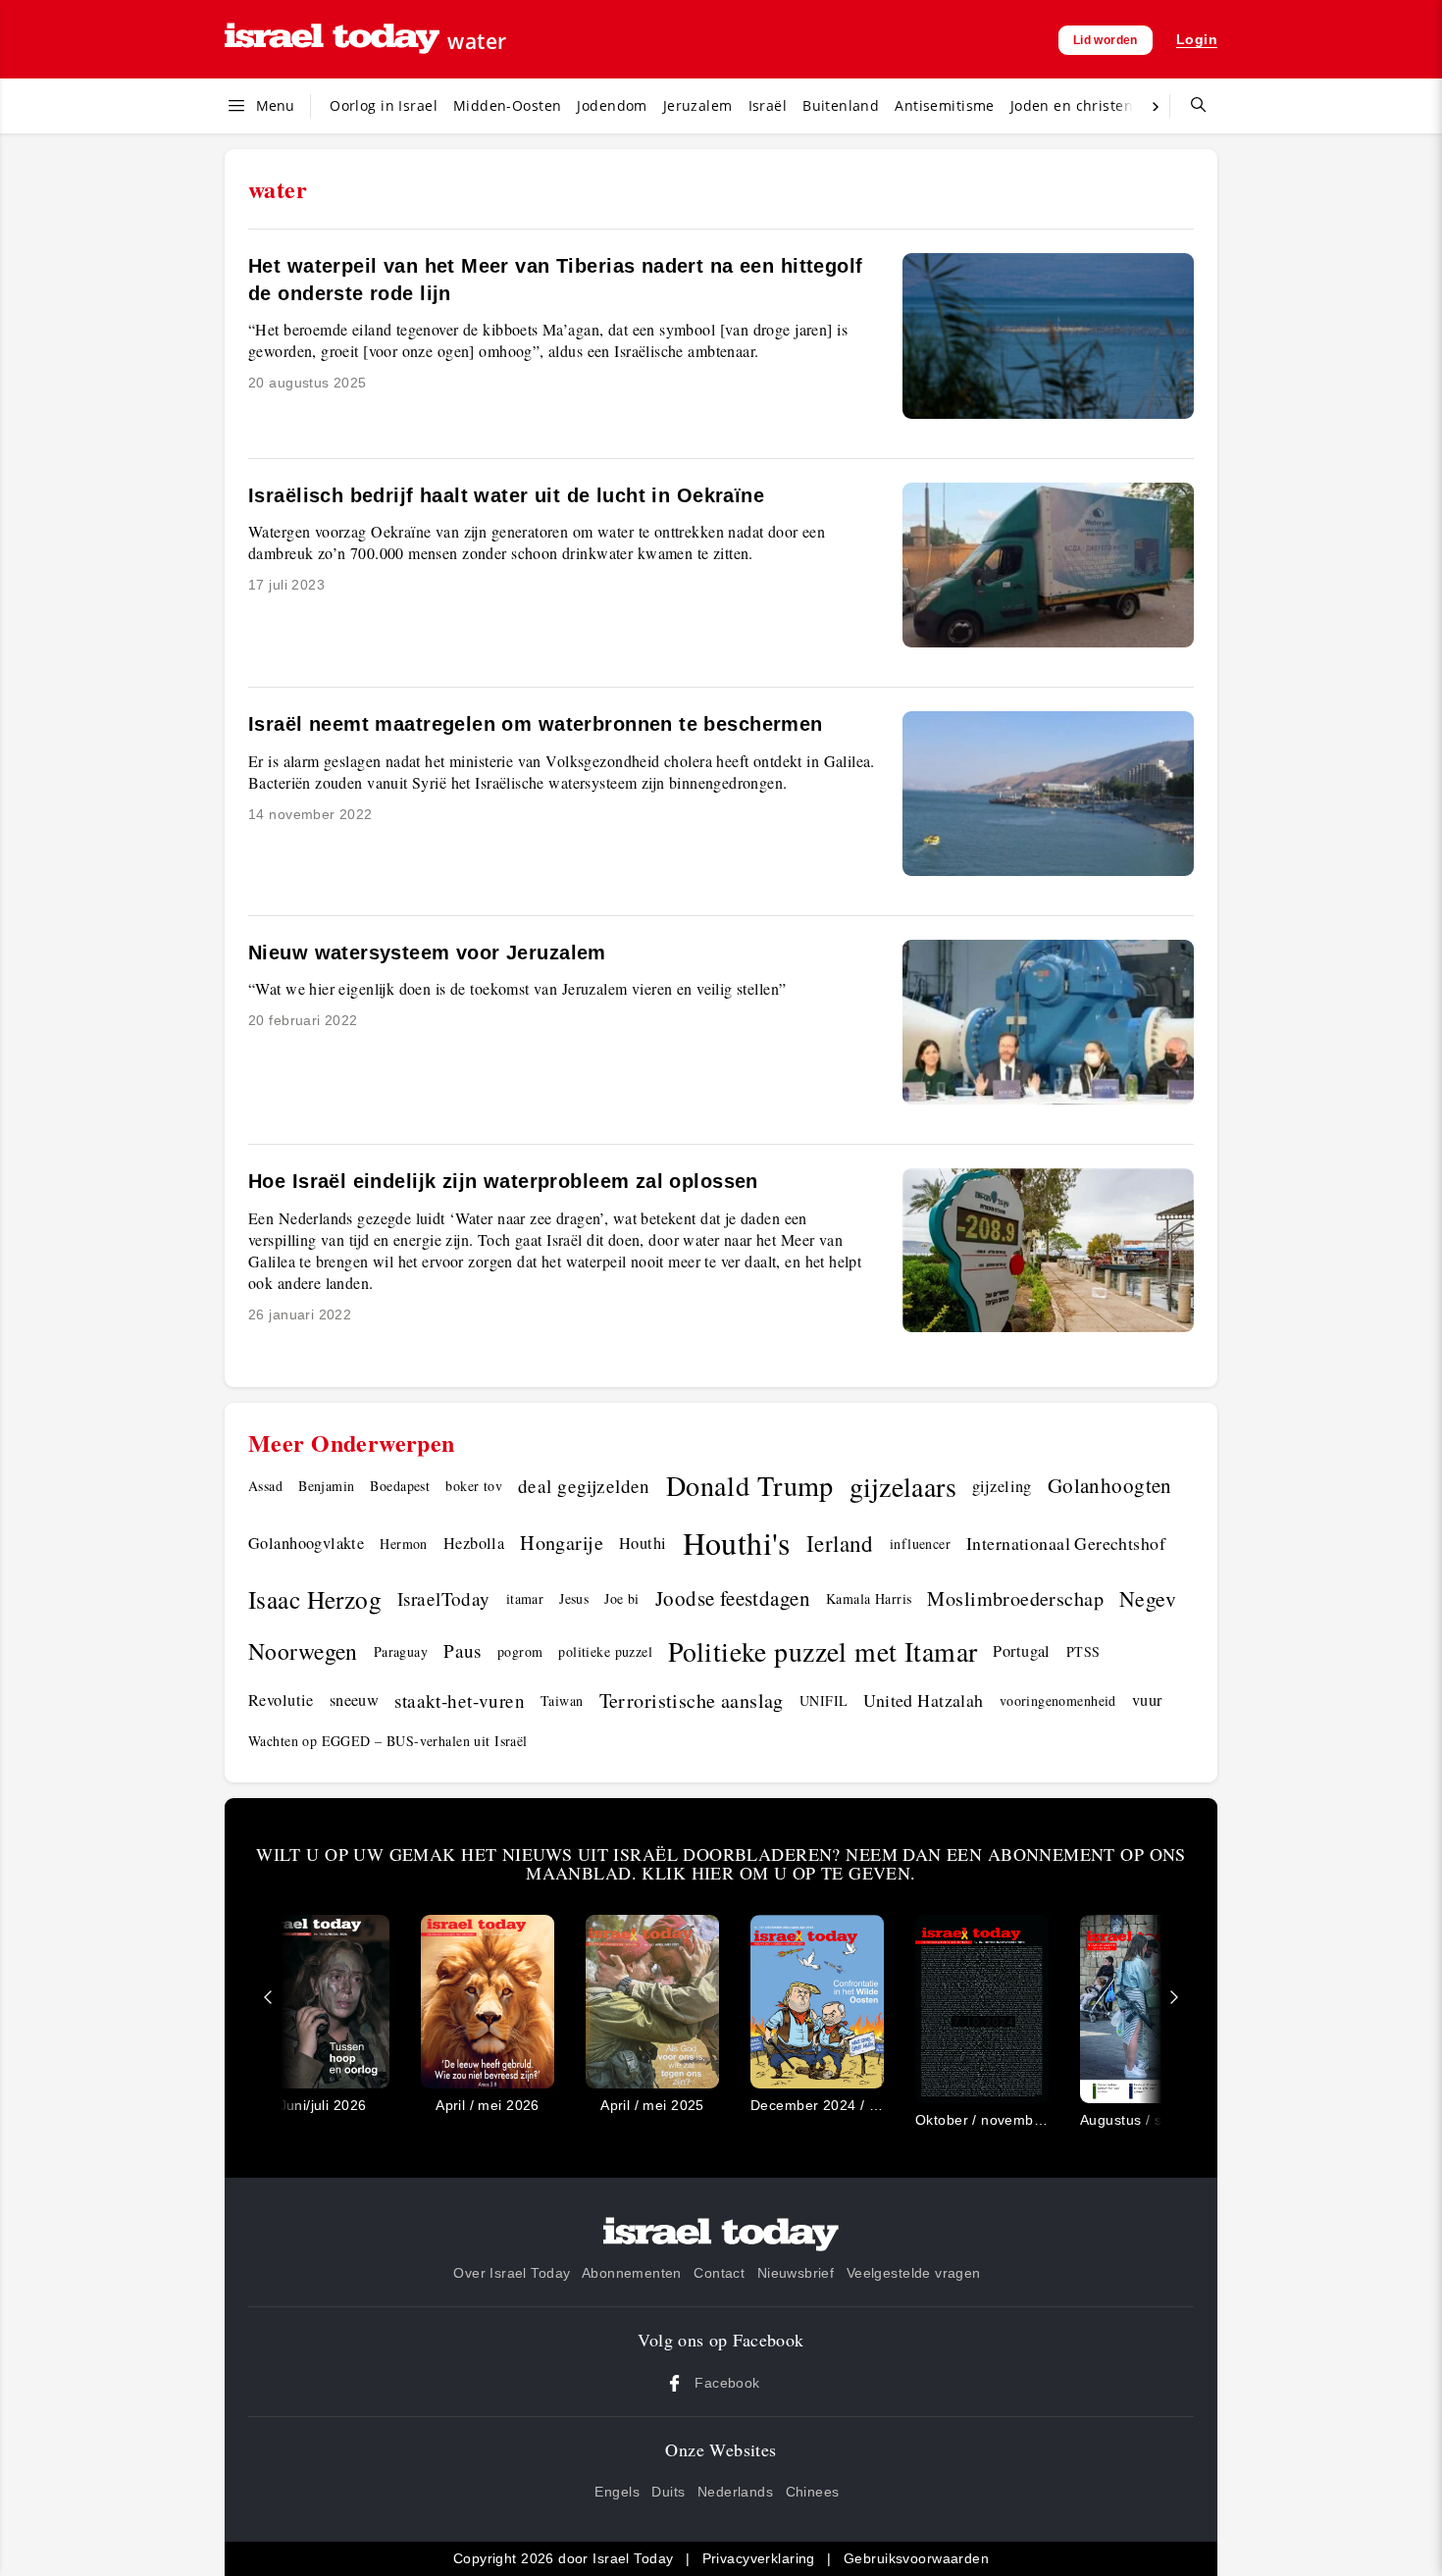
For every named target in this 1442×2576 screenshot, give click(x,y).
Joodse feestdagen (733, 1598)
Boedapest (400, 1486)
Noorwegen (303, 1651)
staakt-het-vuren (460, 1700)
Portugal (1021, 1651)
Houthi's (737, 1543)
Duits (668, 2492)
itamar (525, 1598)
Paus (463, 1650)
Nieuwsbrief (796, 2273)
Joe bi (622, 1598)
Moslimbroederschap (1015, 1598)
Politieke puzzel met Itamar (823, 1651)
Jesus (574, 1598)
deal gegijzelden (584, 1486)
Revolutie (281, 1700)
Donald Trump (750, 1485)
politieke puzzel (605, 1651)
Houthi (643, 1543)
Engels (617, 2492)
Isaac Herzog (315, 1599)
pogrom (520, 1651)
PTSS (1083, 1651)
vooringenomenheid (1058, 1700)
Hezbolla (474, 1543)
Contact (719, 2273)
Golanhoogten (1110, 1485)
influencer (920, 1544)
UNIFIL (824, 1700)
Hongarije (562, 1543)
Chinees (813, 2492)
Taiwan (562, 1700)
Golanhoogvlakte (306, 1543)
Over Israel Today (512, 2273)
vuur (1147, 1700)
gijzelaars (903, 1486)
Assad (265, 1486)
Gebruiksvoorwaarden (916, 2558)
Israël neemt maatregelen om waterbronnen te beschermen (536, 724)
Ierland (840, 1543)
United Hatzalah (923, 1700)
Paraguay (401, 1651)
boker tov (474, 1486)
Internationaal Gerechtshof (1066, 1543)
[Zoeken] (1191, 106)
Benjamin (326, 1486)
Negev (1148, 1598)
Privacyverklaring (759, 2558)
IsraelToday (444, 1598)
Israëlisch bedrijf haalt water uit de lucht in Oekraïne (506, 495)
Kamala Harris (869, 1598)
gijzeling (1002, 1486)
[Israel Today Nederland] (332, 40)
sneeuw (355, 1700)
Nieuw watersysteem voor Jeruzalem (427, 953)
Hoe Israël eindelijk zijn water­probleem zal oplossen (503, 1181)
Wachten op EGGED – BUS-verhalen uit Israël (388, 1741)
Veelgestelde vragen (914, 2273)
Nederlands (735, 2492)
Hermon (404, 1544)
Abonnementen (632, 2273)
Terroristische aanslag (692, 1700)
